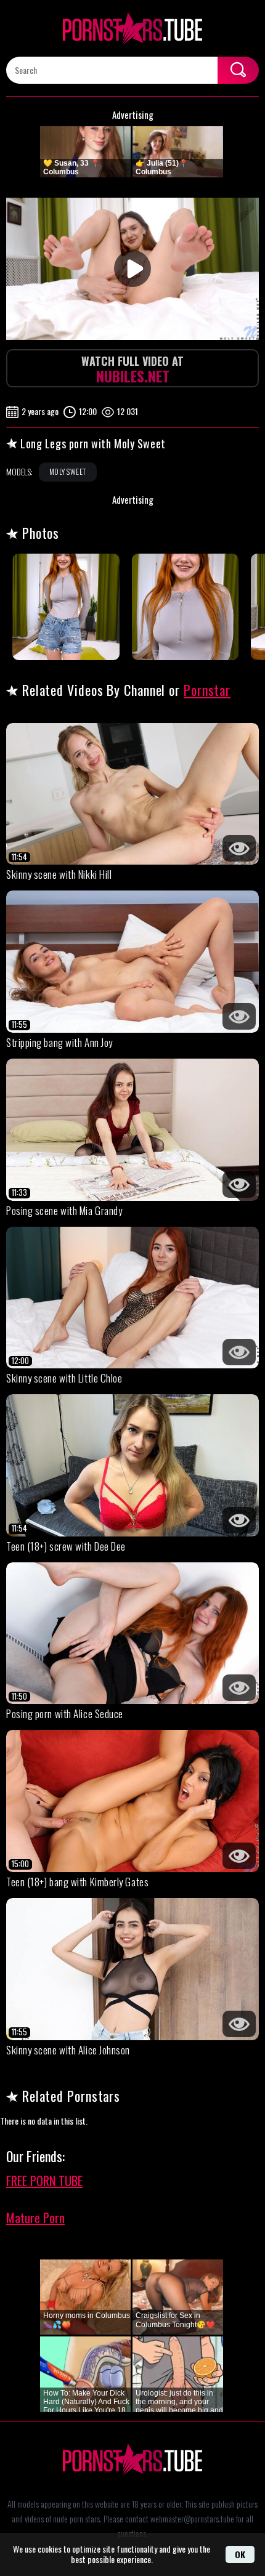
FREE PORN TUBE (44, 2181)
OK (240, 2554)
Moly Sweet (68, 471)
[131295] (66, 607)
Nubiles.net (132, 370)
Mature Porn (35, 2218)
